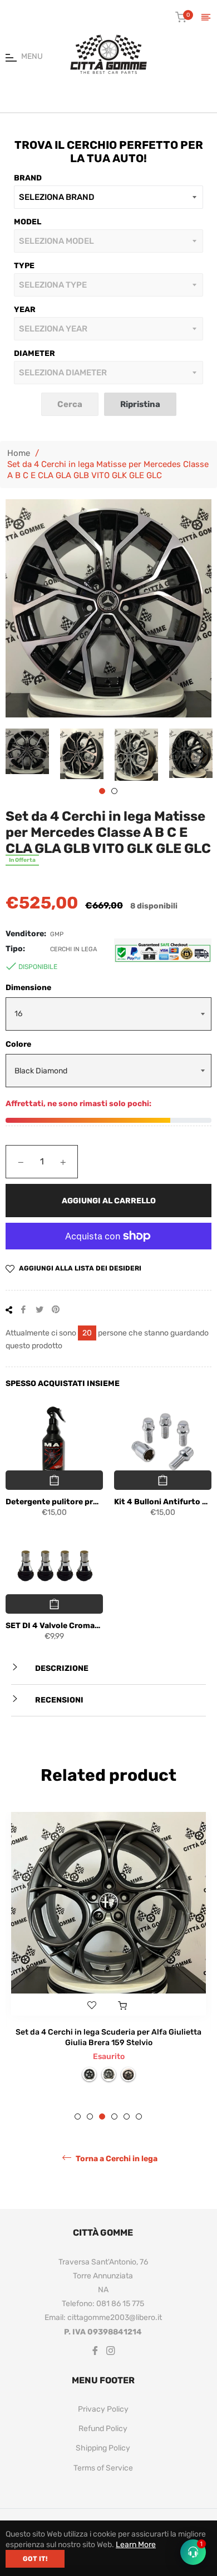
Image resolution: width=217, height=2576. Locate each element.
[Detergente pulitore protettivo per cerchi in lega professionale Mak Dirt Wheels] (54, 1442)
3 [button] (102, 2151)
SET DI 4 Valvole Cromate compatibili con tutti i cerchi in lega (54, 1626)
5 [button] (127, 2151)
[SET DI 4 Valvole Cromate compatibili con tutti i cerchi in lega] (54, 1566)
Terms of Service (103, 2502)
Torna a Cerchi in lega (116, 2193)
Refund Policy (103, 2463)
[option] (108, 1969)
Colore (18, 1044)
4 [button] (114, 2151)
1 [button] (102, 791)
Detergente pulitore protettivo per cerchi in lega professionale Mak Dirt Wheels (54, 1502)
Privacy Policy (103, 2444)
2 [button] (114, 791)
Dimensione (28, 988)
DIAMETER (34, 353)
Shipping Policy (103, 2482)
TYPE (24, 266)
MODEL (28, 222)
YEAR (25, 310)
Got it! (35, 2559)
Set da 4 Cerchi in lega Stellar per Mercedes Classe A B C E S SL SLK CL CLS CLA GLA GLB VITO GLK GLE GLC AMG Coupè (109, 2066)
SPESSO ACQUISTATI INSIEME (63, 1384)
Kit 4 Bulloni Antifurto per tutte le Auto (163, 1502)
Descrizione (61, 1668)
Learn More (136, 2545)
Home (19, 453)
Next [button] (203, 755)
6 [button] (139, 2151)
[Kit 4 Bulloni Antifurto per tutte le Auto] (163, 1442)
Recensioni (58, 1700)
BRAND (28, 178)
